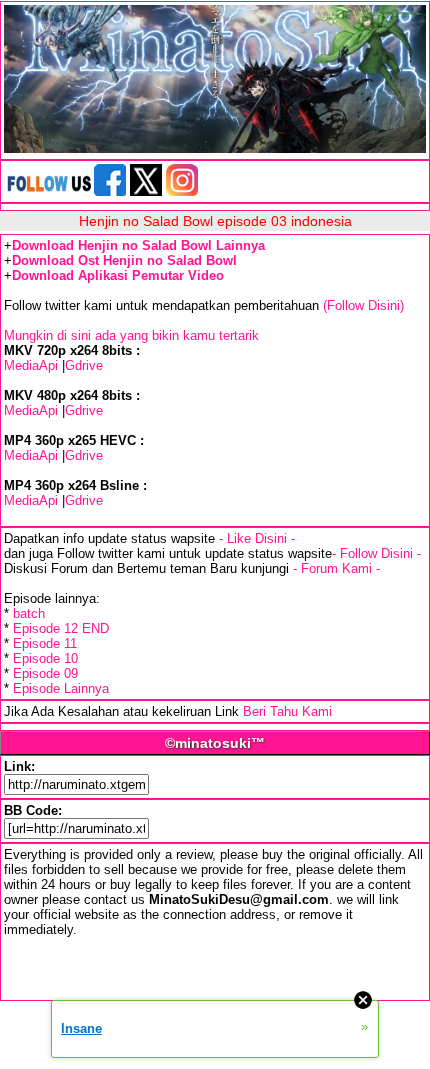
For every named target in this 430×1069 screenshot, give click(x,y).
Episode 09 (45, 673)
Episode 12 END (61, 628)
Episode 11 (45, 643)
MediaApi (31, 365)
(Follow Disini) (363, 305)
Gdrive (84, 365)
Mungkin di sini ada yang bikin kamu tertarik (131, 335)
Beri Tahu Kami (287, 711)
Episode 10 (45, 658)
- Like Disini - (257, 538)
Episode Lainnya (61, 688)
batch (29, 613)
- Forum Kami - (336, 568)
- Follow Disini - (376, 553)
